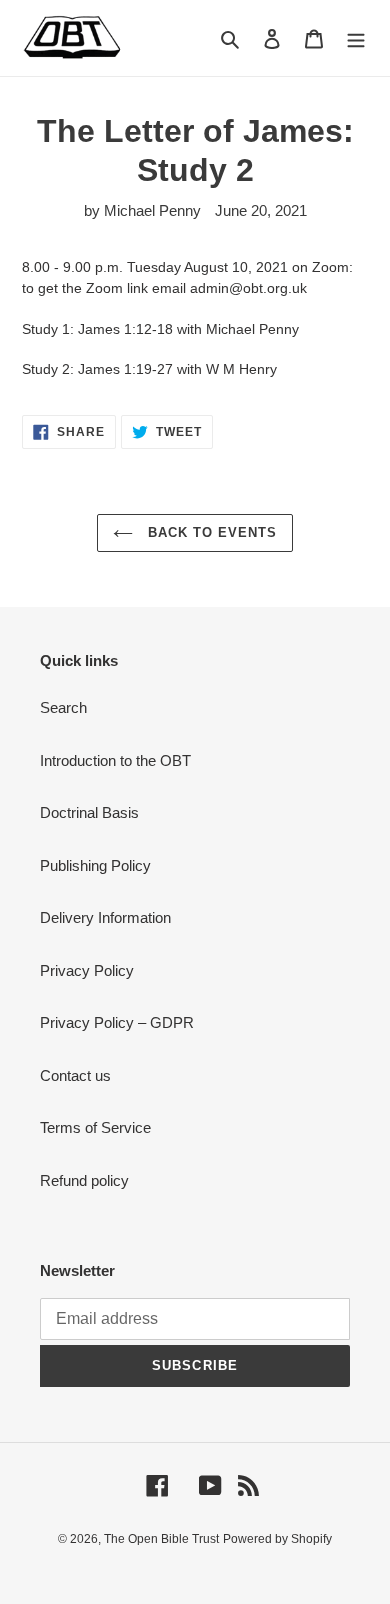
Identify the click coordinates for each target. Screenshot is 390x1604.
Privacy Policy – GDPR (117, 1022)
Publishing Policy (95, 865)
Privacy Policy (87, 970)
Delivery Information (105, 917)
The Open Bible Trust (161, 1539)
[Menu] (356, 38)
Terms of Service (95, 1127)
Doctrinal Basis (89, 812)
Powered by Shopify (277, 1539)
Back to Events (210, 532)
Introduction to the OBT (115, 760)
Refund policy (84, 1180)
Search (63, 707)
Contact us (75, 1075)
